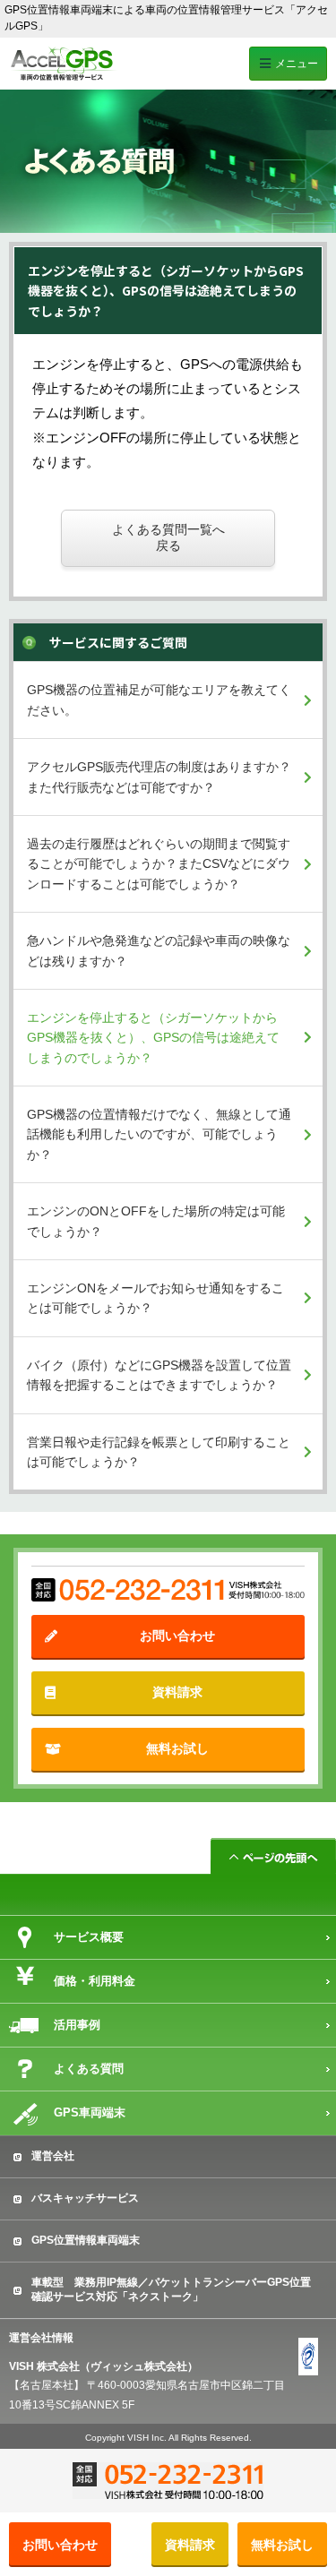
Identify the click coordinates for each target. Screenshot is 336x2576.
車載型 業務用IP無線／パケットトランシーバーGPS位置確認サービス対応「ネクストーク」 (171, 2289)
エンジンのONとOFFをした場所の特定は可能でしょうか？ (156, 1221)
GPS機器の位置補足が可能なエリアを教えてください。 (159, 700)
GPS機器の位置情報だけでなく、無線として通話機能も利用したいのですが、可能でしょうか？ (159, 1134)
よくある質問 (89, 2069)
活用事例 (77, 2025)
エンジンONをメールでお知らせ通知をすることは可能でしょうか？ (155, 1298)
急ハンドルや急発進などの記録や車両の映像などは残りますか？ (159, 950)
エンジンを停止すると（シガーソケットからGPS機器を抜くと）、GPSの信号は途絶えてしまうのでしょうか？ (153, 1038)
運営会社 (53, 2156)
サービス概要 (89, 1937)
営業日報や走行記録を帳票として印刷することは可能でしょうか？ (159, 1452)
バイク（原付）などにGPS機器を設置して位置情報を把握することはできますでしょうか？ (159, 1375)
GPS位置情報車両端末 (86, 2240)
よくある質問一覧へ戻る (168, 537)
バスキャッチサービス (85, 2198)
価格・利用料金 (95, 1981)
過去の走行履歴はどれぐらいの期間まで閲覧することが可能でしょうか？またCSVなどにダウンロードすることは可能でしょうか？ (159, 864)
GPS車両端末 (90, 2112)
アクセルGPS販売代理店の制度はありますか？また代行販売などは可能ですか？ (159, 777)
